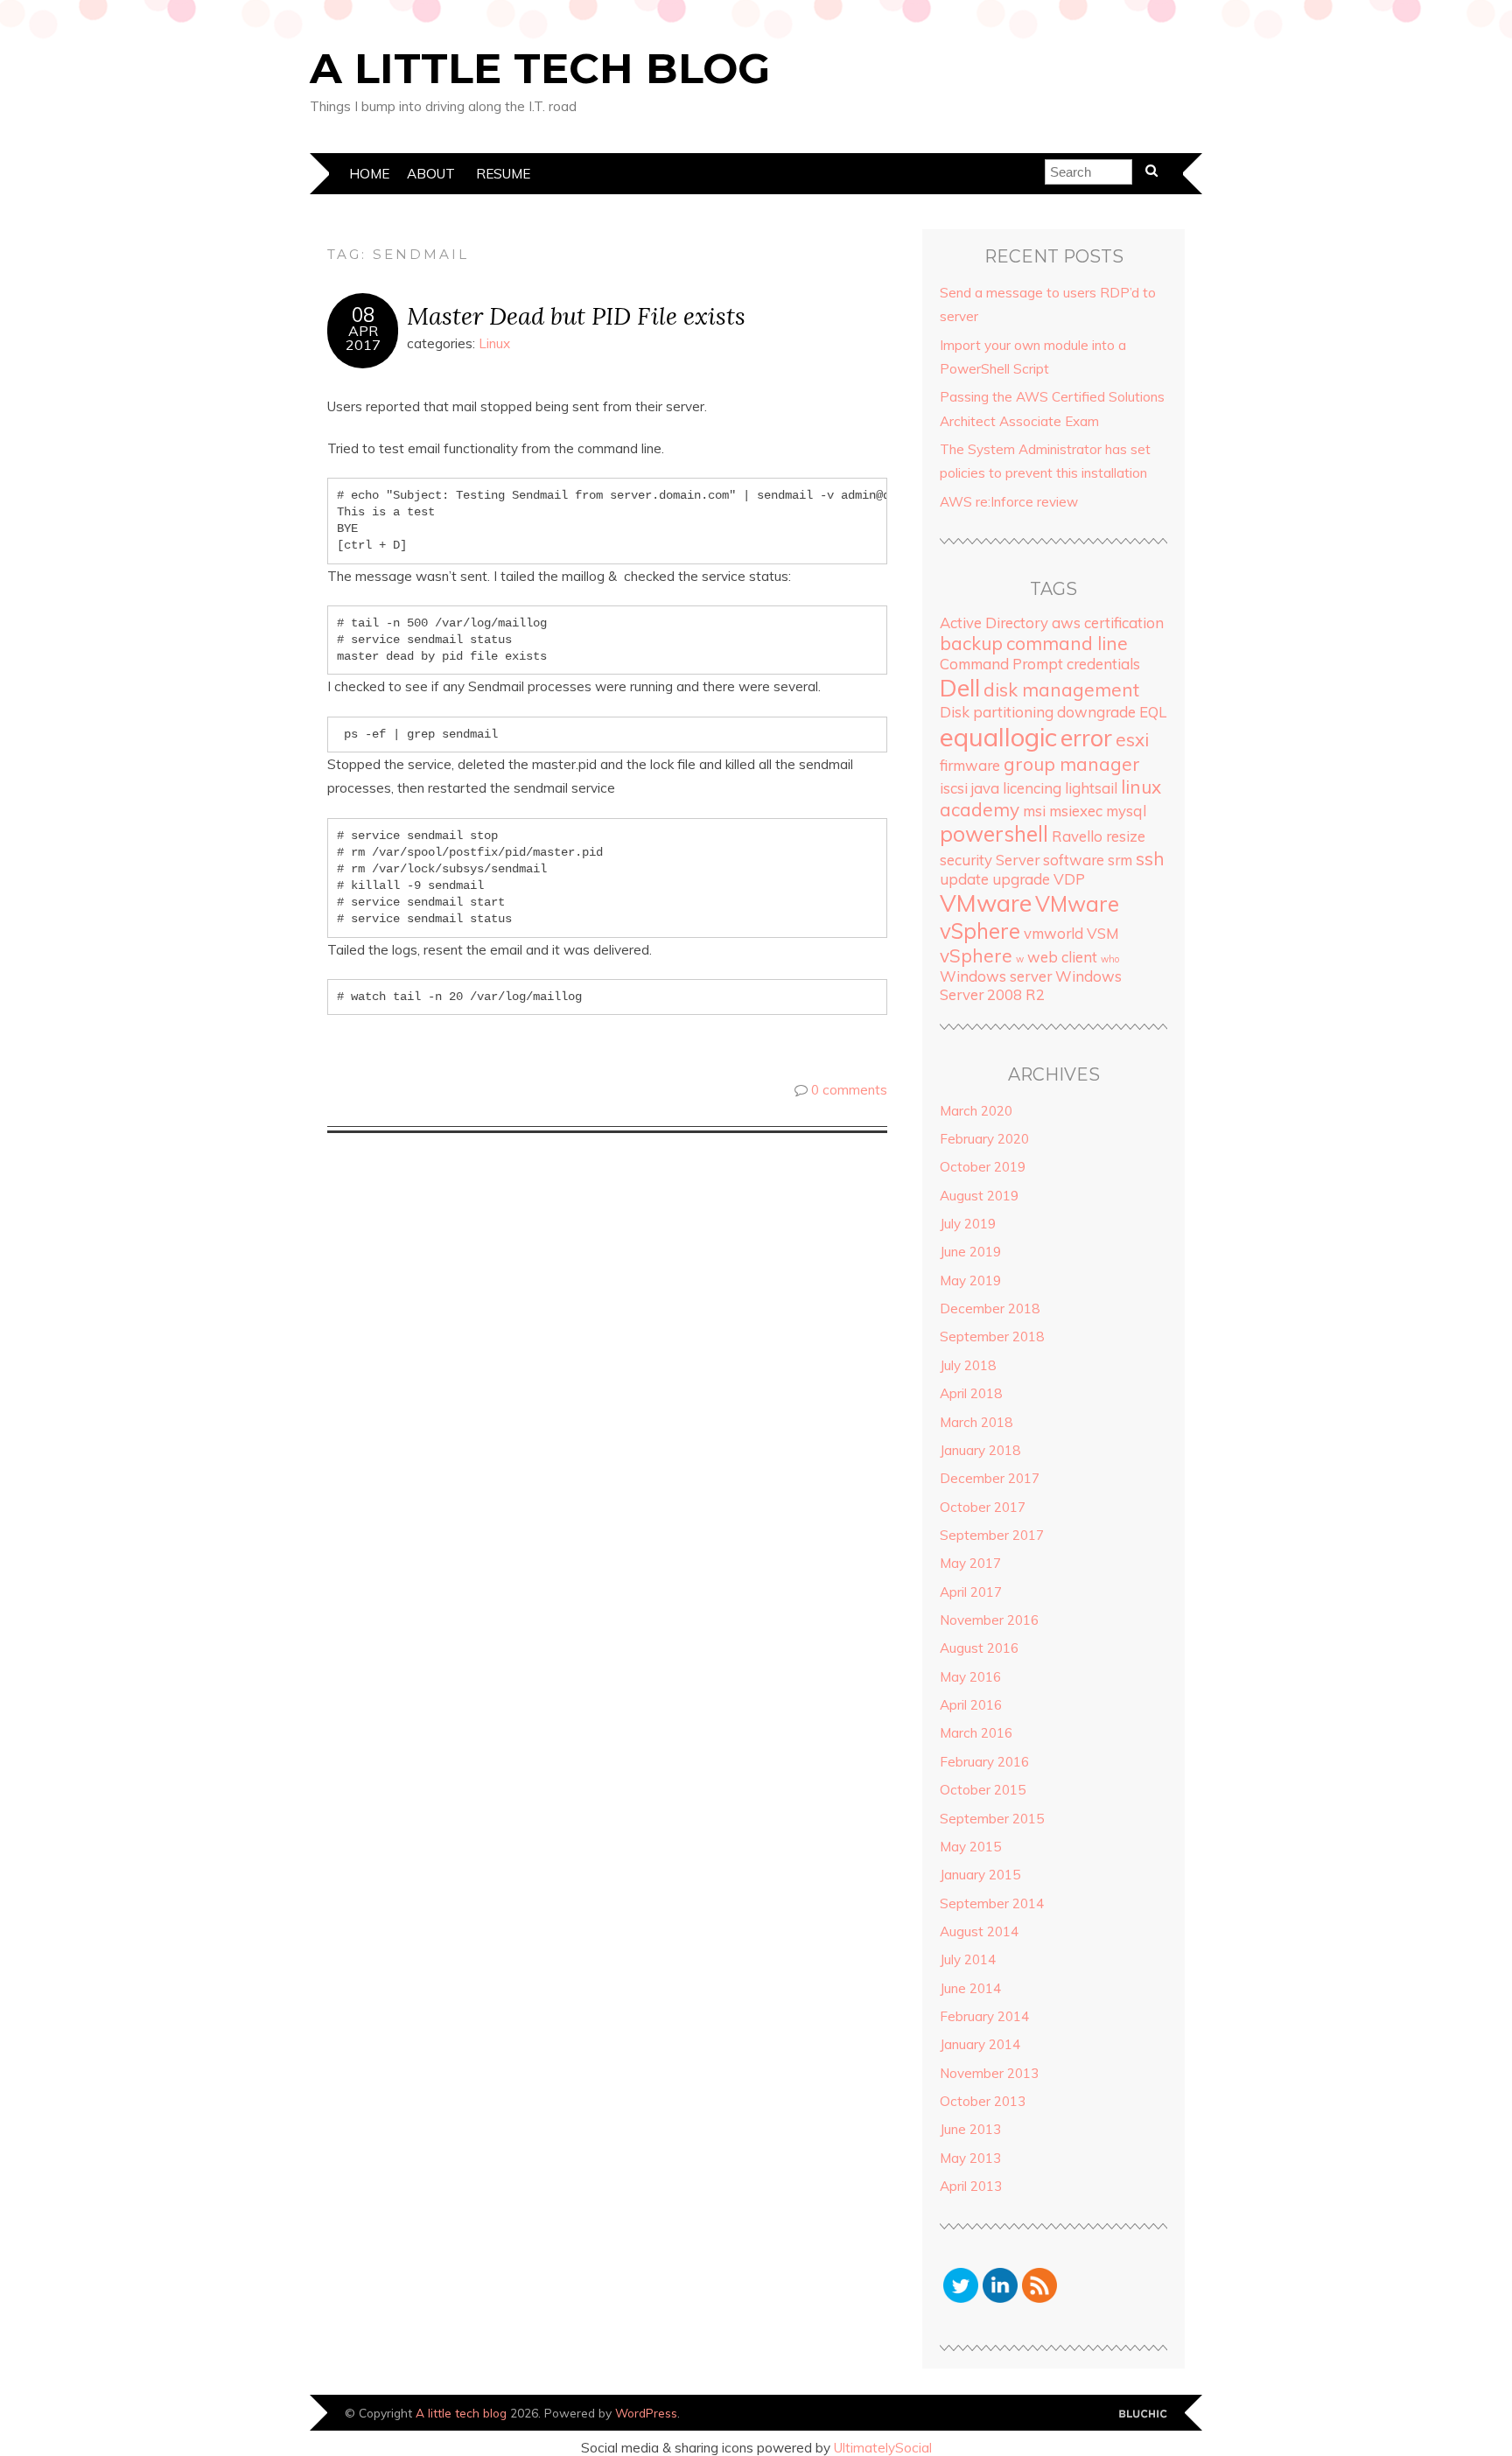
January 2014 (980, 2044)
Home (369, 174)
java (985, 788)
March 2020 (976, 1111)
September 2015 (992, 1819)
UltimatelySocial (883, 2448)
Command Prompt (1001, 664)
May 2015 (970, 1847)
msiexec (1076, 811)
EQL (1153, 712)
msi (1034, 811)
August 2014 (979, 1931)
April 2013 (971, 2186)
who (1110, 959)
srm (1120, 860)
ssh (1150, 858)
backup (971, 643)
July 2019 (968, 1224)
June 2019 (970, 1252)
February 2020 (984, 1139)
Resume (503, 174)
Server (1018, 860)
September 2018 (992, 1336)
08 (363, 315)
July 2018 (968, 1365)
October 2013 (983, 2101)
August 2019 (979, 1196)
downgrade (1096, 712)
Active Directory (994, 623)
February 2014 (984, 2016)
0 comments (849, 1090)
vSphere (976, 955)
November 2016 (989, 1620)
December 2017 (990, 1478)
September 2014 (992, 1903)
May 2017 (970, 1563)
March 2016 (976, 1733)
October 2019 (983, 1167)
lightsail (1091, 788)
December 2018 (990, 1308)
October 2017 (983, 1507)
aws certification (1108, 623)
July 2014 (968, 1959)
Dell (960, 688)
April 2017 (971, 1592)
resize (1126, 836)
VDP (1069, 879)
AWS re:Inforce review (1009, 502)
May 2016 (970, 1677)
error (1086, 738)
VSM (1103, 933)
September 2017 (992, 1535)
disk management (1061, 689)
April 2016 (971, 1705)
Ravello (1077, 836)
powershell (994, 834)
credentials (1103, 664)
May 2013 (970, 2158)
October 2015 (983, 1790)
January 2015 (980, 1875)
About (431, 174)
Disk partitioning (997, 712)
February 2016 (984, 1762)
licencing (1032, 788)
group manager (1072, 764)
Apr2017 (363, 338)
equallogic (998, 737)
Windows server (996, 976)
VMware (986, 903)
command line (1067, 643)
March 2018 (976, 1422)
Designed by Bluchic (1143, 2414)
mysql (1126, 811)
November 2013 (989, 2073)
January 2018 (980, 1450)
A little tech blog (540, 68)
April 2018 (971, 1393)
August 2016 (979, 1648)
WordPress (646, 2413)
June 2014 (970, 1988)
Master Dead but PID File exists (576, 315)
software (1074, 860)
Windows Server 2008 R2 (1031, 985)
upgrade (1021, 879)
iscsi (954, 788)
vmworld (1053, 933)
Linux (494, 343)
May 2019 (970, 1280)
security (966, 860)
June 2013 (970, 2129)
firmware (970, 765)
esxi (1132, 739)
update (964, 879)
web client (1062, 957)
